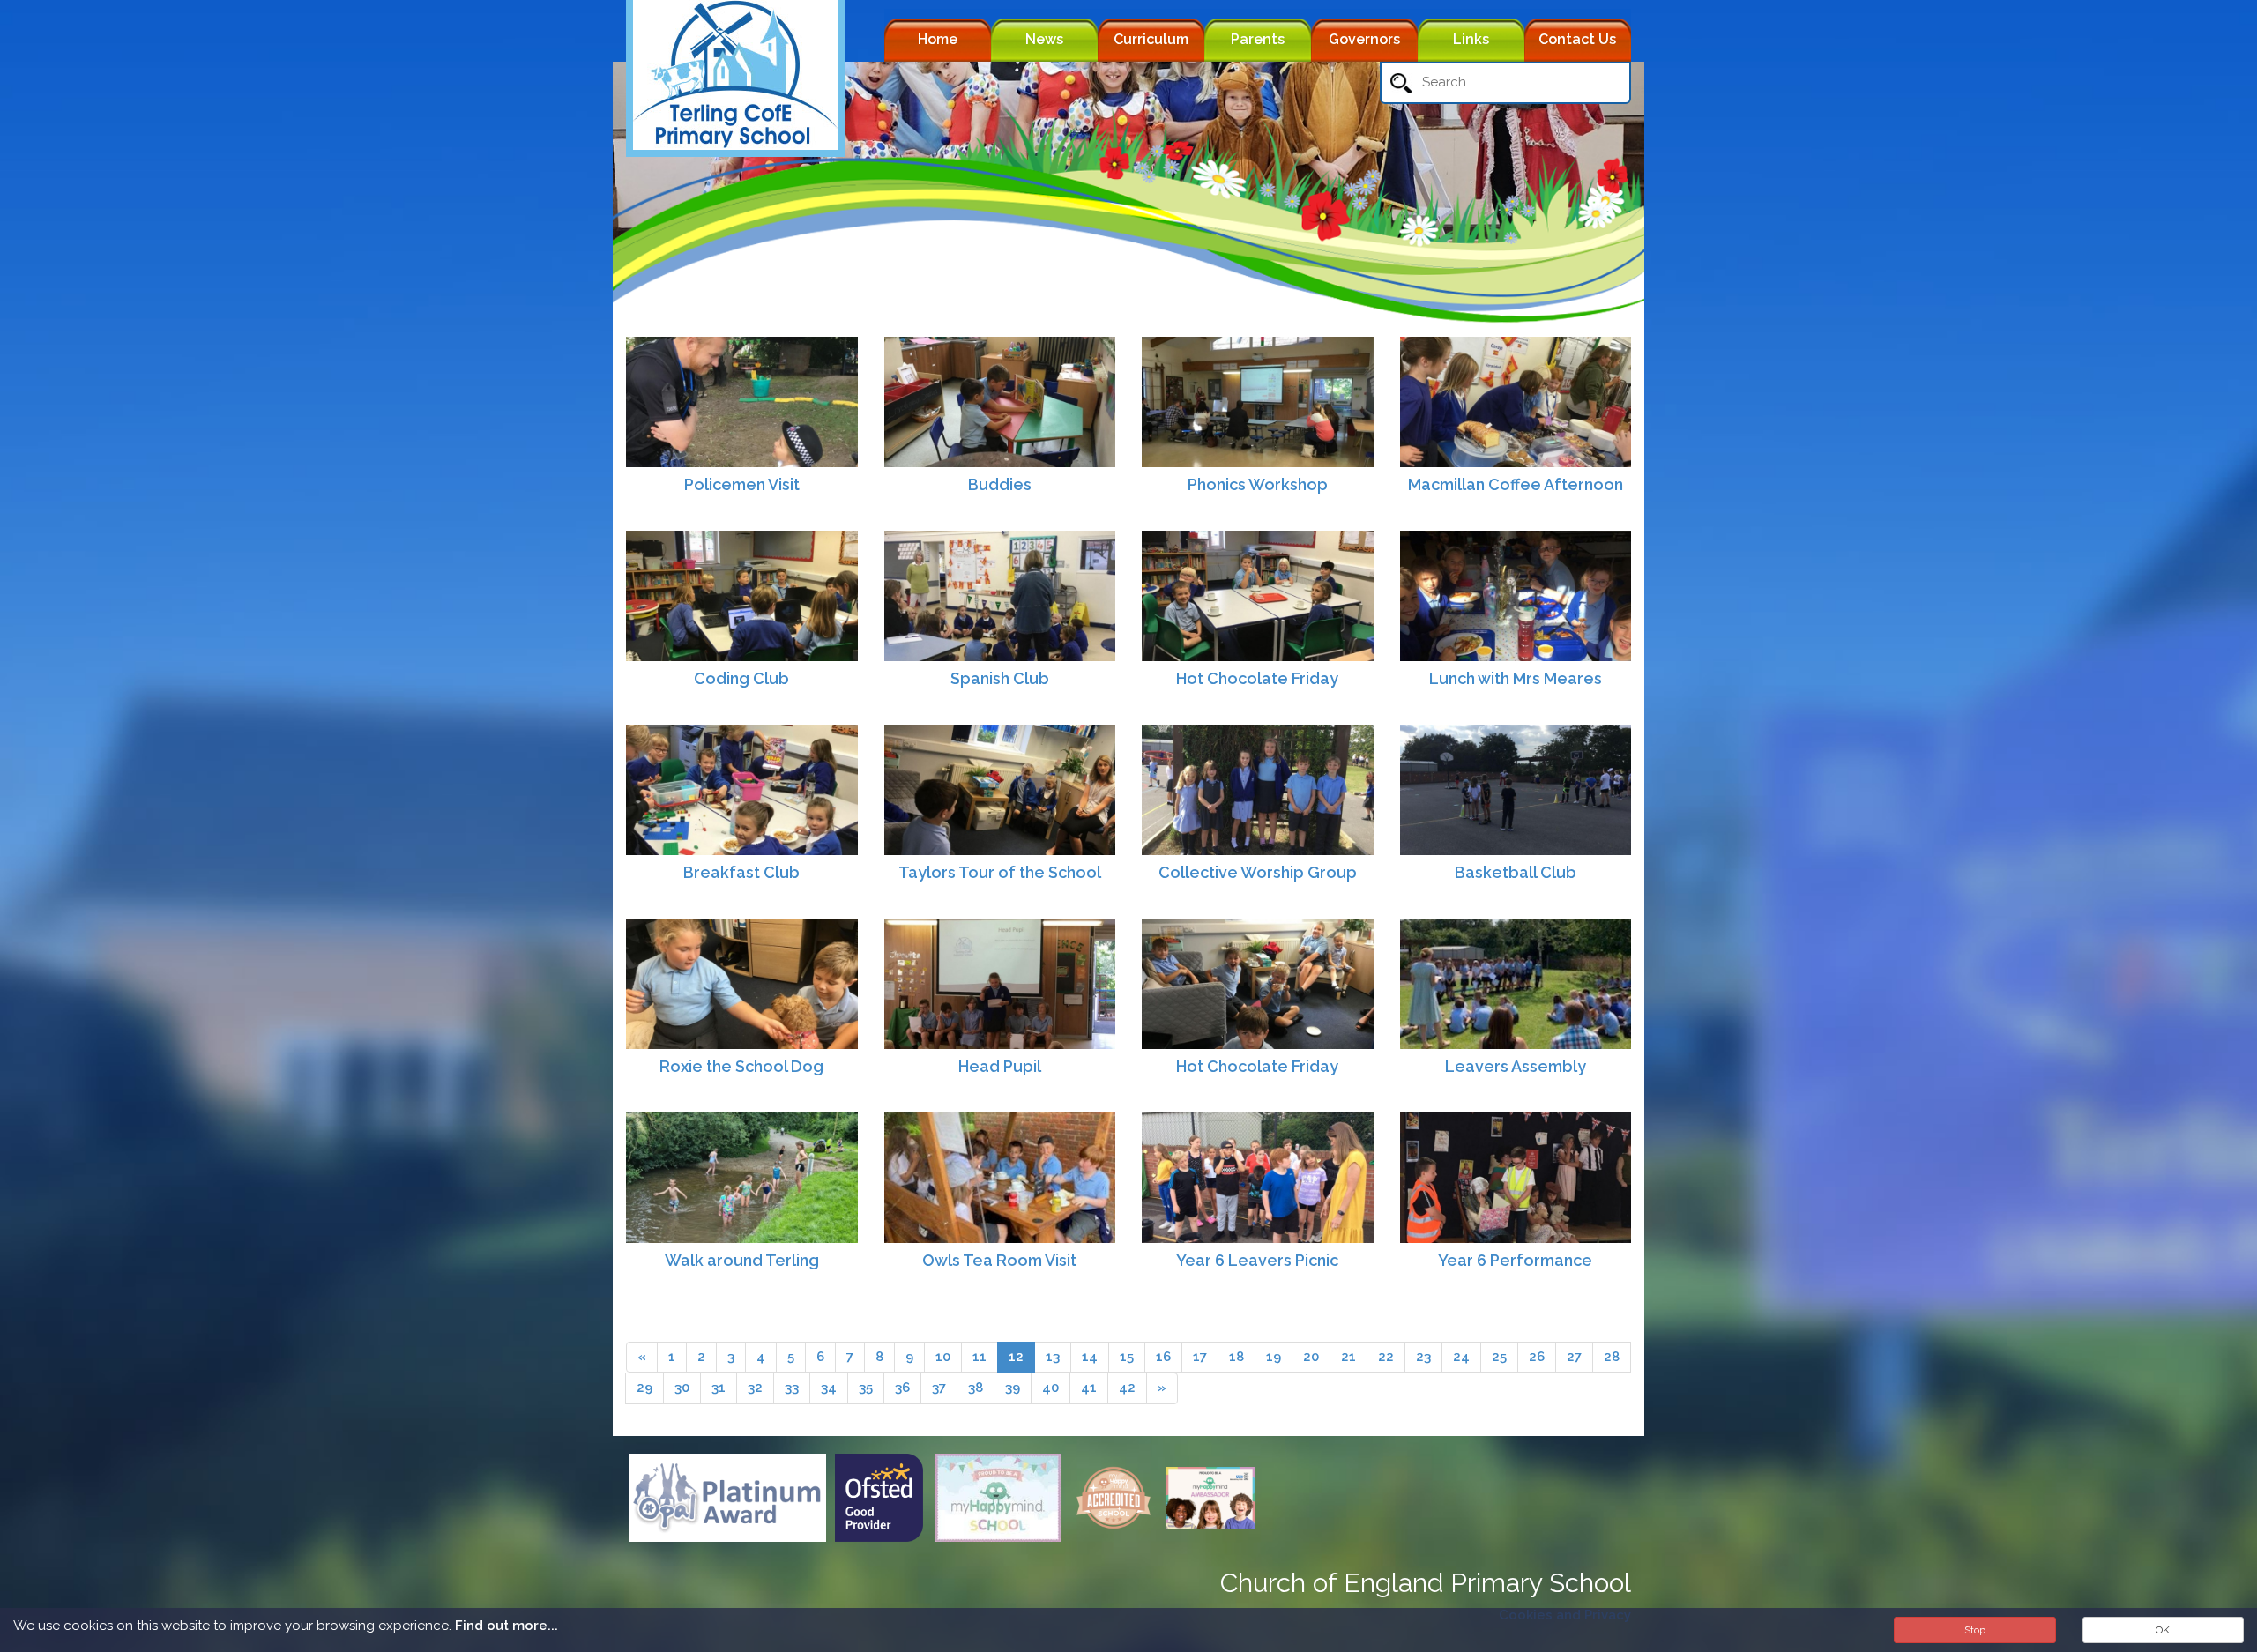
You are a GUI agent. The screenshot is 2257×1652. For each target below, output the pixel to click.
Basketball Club (1516, 872)
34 (829, 1388)
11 (980, 1357)
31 (719, 1388)
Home (938, 39)
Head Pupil (1000, 1066)
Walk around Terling (742, 1260)
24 (1461, 1357)
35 (866, 1388)
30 (682, 1388)
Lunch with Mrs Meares (1516, 678)
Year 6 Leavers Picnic (1257, 1260)
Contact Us (1577, 39)
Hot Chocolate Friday (1257, 678)
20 (1311, 1357)
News (1044, 39)
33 (792, 1388)
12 (1016, 1357)
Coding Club (741, 678)
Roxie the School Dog (741, 1066)
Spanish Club (1000, 678)
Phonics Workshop (1258, 484)
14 (1090, 1357)
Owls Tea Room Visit (999, 1260)
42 (1127, 1388)
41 (1089, 1388)
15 (1127, 1357)
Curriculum (1151, 39)
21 (1348, 1357)
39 (1013, 1388)
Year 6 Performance (1515, 1260)
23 (1423, 1357)
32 (755, 1388)
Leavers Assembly (1516, 1066)
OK (2163, 1630)
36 (902, 1388)
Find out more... (507, 1626)
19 (1274, 1357)
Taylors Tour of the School (1000, 872)
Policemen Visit (742, 484)
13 (1053, 1357)
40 (1050, 1388)
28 (1612, 1357)
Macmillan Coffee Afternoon (1516, 484)
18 (1237, 1357)
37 (939, 1388)
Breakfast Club (741, 872)
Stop (1975, 1630)
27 (1574, 1357)
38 (976, 1388)
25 (1499, 1357)
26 (1537, 1357)
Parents (1258, 39)
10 (943, 1357)
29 (644, 1388)
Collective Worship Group (1258, 872)
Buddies (1000, 484)
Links (1471, 39)
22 (1386, 1357)
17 (1200, 1357)
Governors (1364, 39)
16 (1163, 1357)
